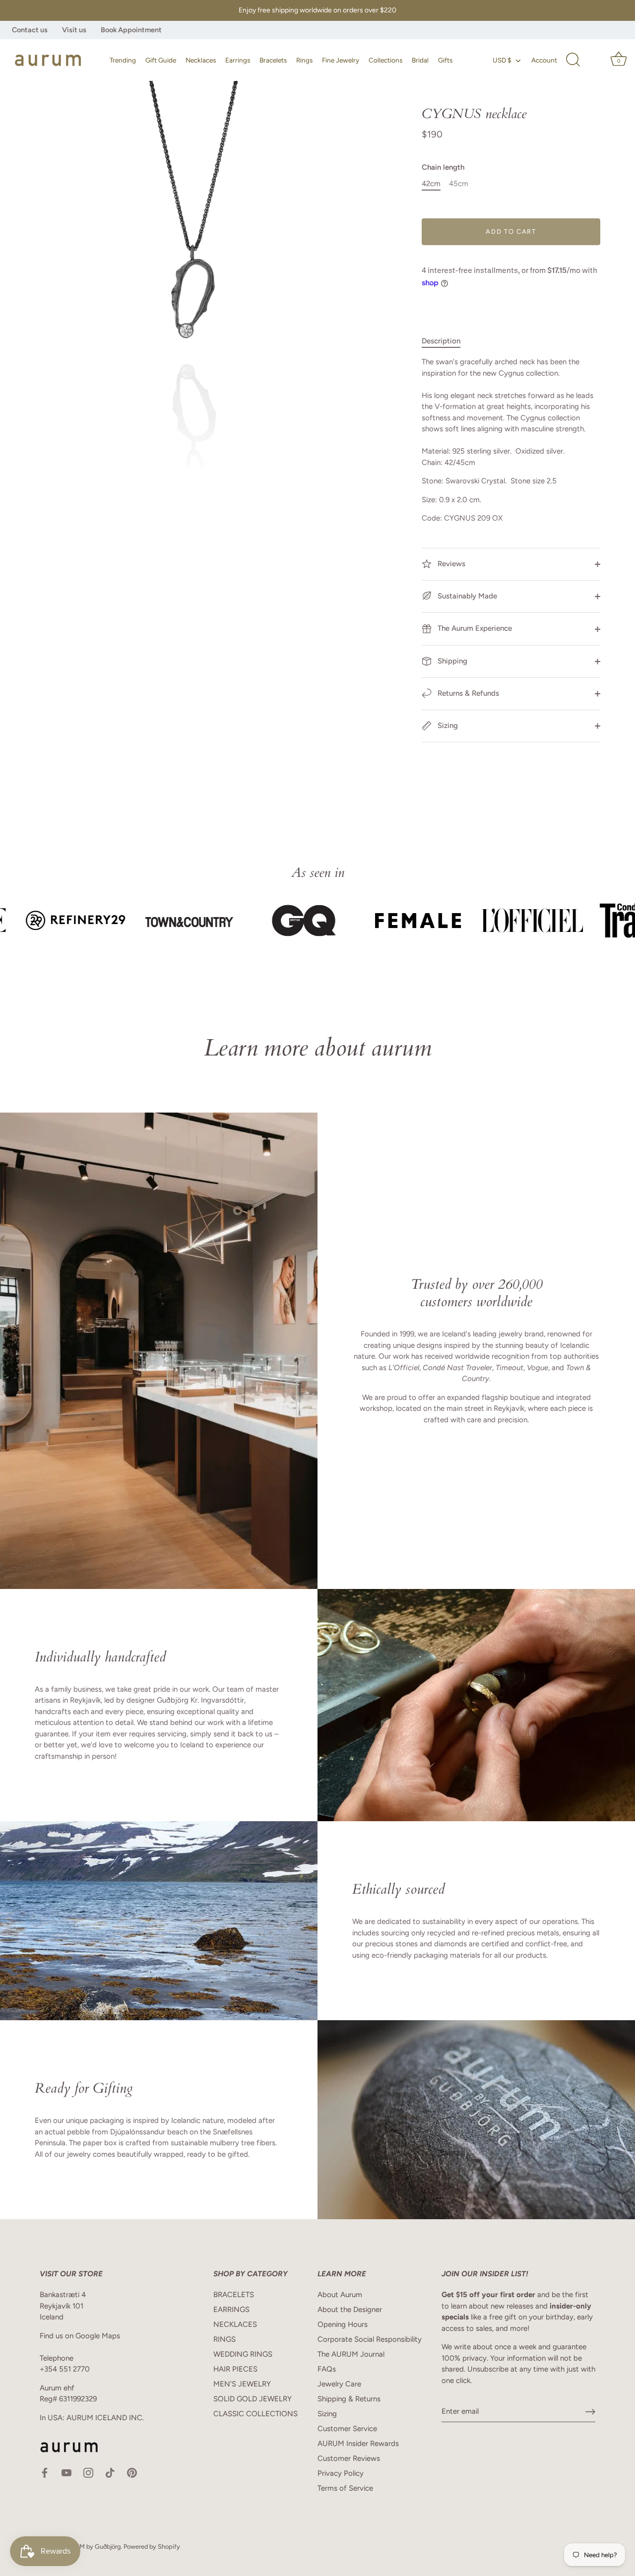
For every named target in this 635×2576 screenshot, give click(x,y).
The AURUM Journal (351, 2354)
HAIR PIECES (235, 2369)
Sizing (447, 726)
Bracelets (273, 60)
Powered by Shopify (152, 2546)
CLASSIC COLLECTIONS (255, 2414)
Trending (123, 60)
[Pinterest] (132, 2472)
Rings (304, 60)
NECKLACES (235, 2324)
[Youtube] (66, 2472)
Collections (385, 60)
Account (544, 60)
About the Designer (350, 2310)
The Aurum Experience (474, 628)
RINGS (224, 2339)
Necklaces (201, 60)
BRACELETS (234, 2295)
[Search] (573, 60)
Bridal (420, 60)
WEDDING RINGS (243, 2354)
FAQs (327, 2369)
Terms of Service (345, 2488)
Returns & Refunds (467, 693)
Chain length (443, 167)
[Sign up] (590, 2412)
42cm (431, 184)
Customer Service (347, 2429)
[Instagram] (88, 2472)
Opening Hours (343, 2324)
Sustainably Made (466, 596)
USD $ (502, 60)
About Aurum (340, 2295)
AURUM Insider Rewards (358, 2444)
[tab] (446, 341)
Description (441, 341)
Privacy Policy (341, 2473)
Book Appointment (131, 30)
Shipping (451, 661)
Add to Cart (511, 231)
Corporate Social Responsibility (370, 2339)
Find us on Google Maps (80, 2336)
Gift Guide (161, 60)
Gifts (445, 60)
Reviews (450, 564)
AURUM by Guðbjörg (91, 2546)
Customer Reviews (349, 2458)
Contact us (30, 30)
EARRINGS (231, 2310)
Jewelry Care (339, 2384)
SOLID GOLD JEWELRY (253, 2399)
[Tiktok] (110, 2472)
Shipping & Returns (349, 2399)
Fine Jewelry (341, 60)
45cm (459, 184)
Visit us (74, 30)
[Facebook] (45, 2472)
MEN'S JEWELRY (242, 2384)
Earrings (238, 60)
